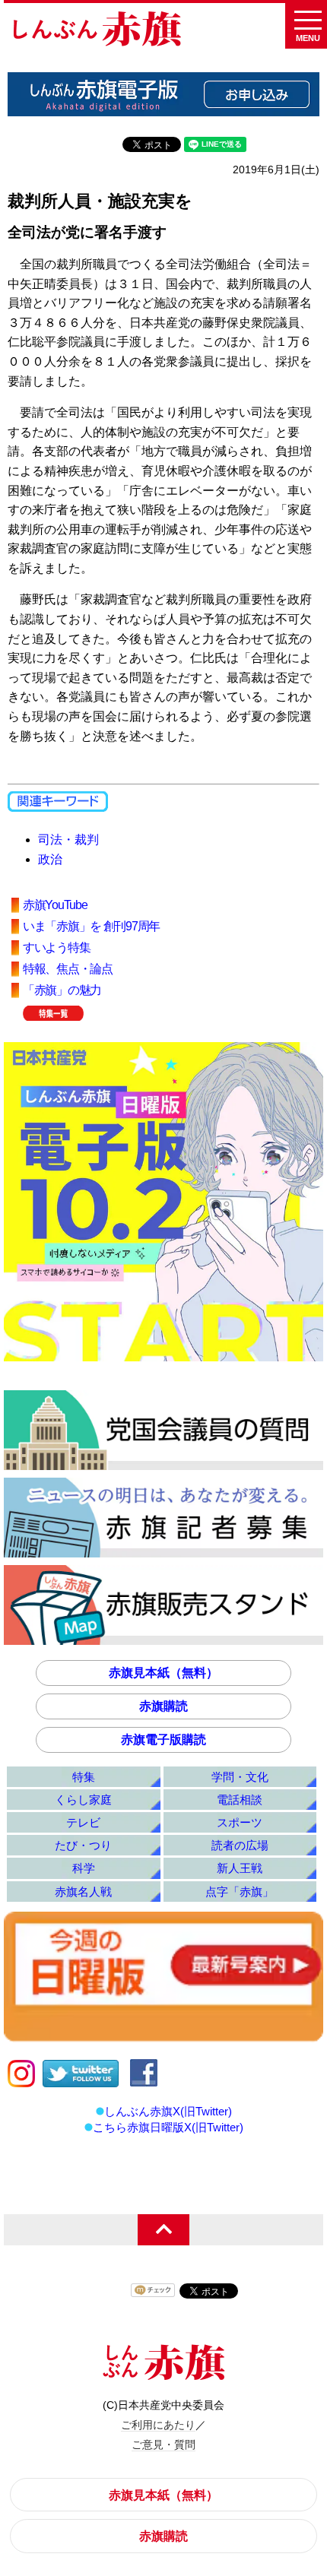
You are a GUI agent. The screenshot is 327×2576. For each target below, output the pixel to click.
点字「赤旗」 (240, 1892)
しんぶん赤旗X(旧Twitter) (168, 2111)
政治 (50, 859)
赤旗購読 (163, 1706)
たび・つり (83, 1845)
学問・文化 (240, 1777)
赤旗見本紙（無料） (163, 1673)
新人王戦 (240, 1868)
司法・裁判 (68, 840)
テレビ (83, 1822)
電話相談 (240, 1800)
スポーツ (240, 1822)
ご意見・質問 (163, 2445)
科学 (84, 1868)
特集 (84, 1777)
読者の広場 (240, 1845)
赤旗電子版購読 (163, 1740)
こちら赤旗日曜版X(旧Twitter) (168, 2127)
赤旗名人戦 (83, 1892)
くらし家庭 (83, 1800)
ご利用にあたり (158, 2425)
